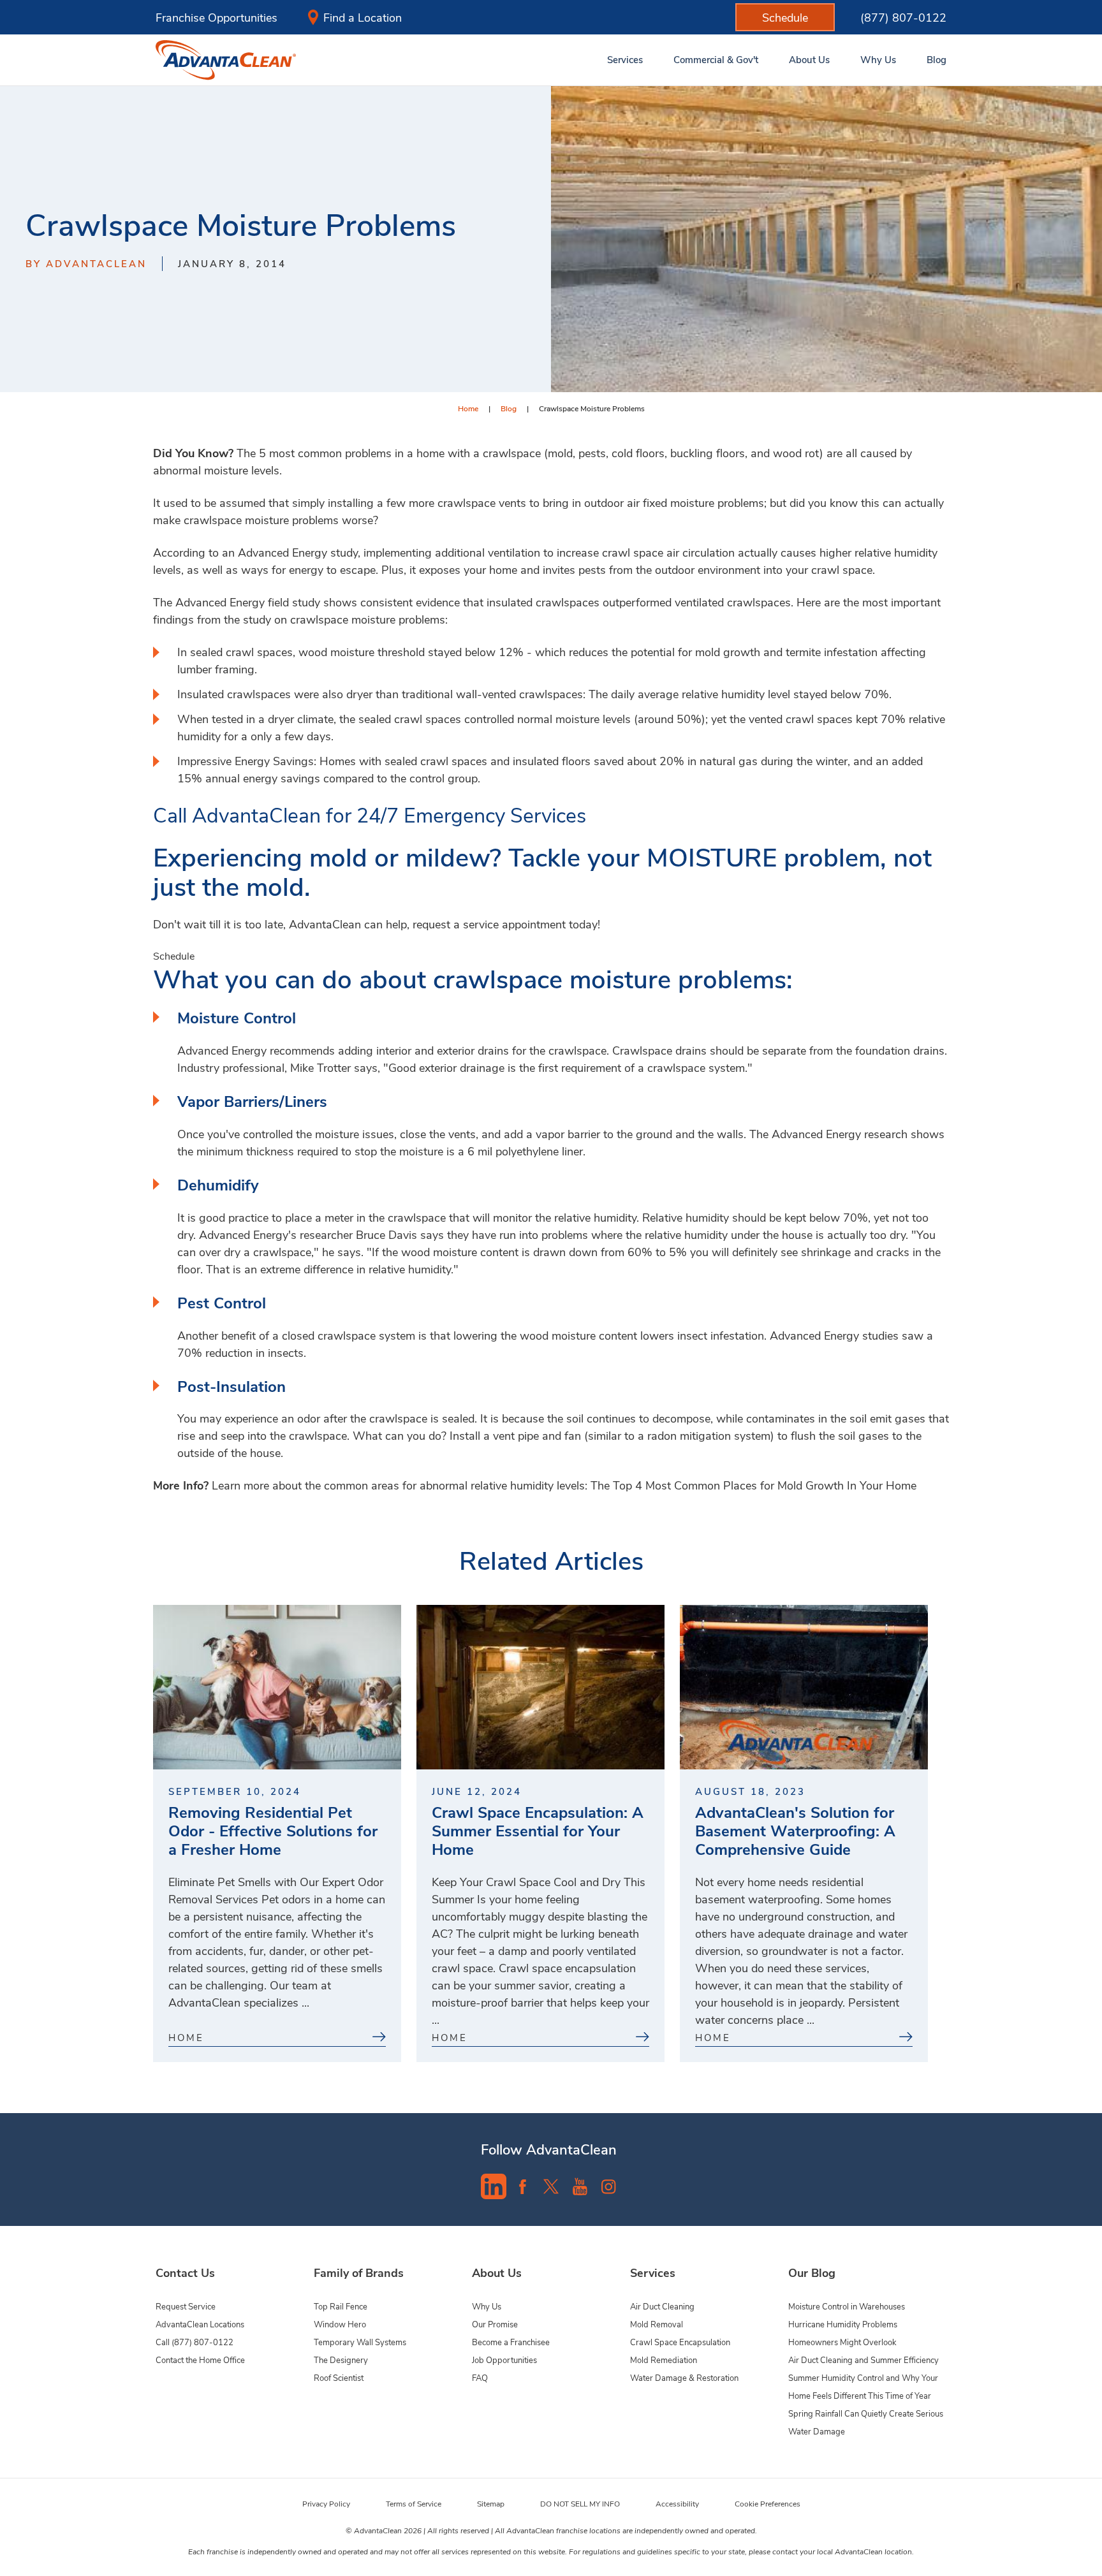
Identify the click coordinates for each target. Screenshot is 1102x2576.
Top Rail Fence (341, 2306)
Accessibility (677, 2503)
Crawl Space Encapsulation (680, 2342)
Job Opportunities (504, 2360)
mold (560, 453)
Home (468, 408)
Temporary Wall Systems (360, 2342)
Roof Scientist (339, 2377)
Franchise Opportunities (217, 17)
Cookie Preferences (768, 2503)
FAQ (480, 2377)
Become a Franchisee (511, 2342)
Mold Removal (657, 2324)
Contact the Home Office (200, 2360)
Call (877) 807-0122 (195, 2342)
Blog (509, 408)
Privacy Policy (326, 2503)
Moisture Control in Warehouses (847, 2306)
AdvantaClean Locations (200, 2324)
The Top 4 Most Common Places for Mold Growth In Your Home (753, 1485)
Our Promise (495, 2324)
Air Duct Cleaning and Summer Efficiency (863, 2360)
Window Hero (340, 2324)
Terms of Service (414, 2503)
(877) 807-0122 (903, 17)
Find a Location (363, 17)
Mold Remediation (664, 2360)
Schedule (174, 955)
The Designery (341, 2360)
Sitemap (491, 2503)
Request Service (186, 2306)
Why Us (487, 2306)
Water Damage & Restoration (684, 2377)
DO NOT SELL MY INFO (580, 2503)
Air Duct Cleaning (662, 2306)
